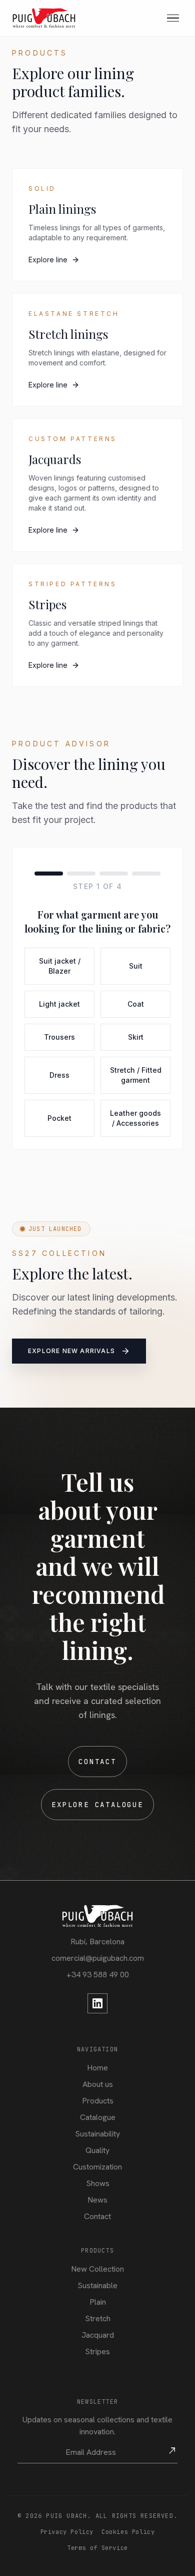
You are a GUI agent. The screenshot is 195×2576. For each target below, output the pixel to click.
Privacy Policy (67, 2532)
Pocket (59, 1118)
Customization (97, 2167)
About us (98, 2084)
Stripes (97, 2351)
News (97, 2200)
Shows (98, 2183)
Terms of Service (97, 2548)
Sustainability (97, 2134)
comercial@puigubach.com (98, 1958)
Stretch (98, 2318)
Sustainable (97, 2285)
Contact (97, 1762)
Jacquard (98, 2335)
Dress (59, 1075)
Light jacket (59, 1004)
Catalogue (98, 2117)
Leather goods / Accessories (135, 1118)
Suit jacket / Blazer (60, 966)
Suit (136, 966)
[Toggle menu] (173, 18)
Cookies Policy (128, 2532)
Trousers (59, 1037)
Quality (97, 2150)
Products (98, 2101)
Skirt (136, 1037)
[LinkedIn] (97, 2003)
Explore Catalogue (97, 1805)
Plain (98, 2302)
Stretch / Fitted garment (136, 1075)
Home (97, 2068)
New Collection (97, 2269)
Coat (136, 1004)
